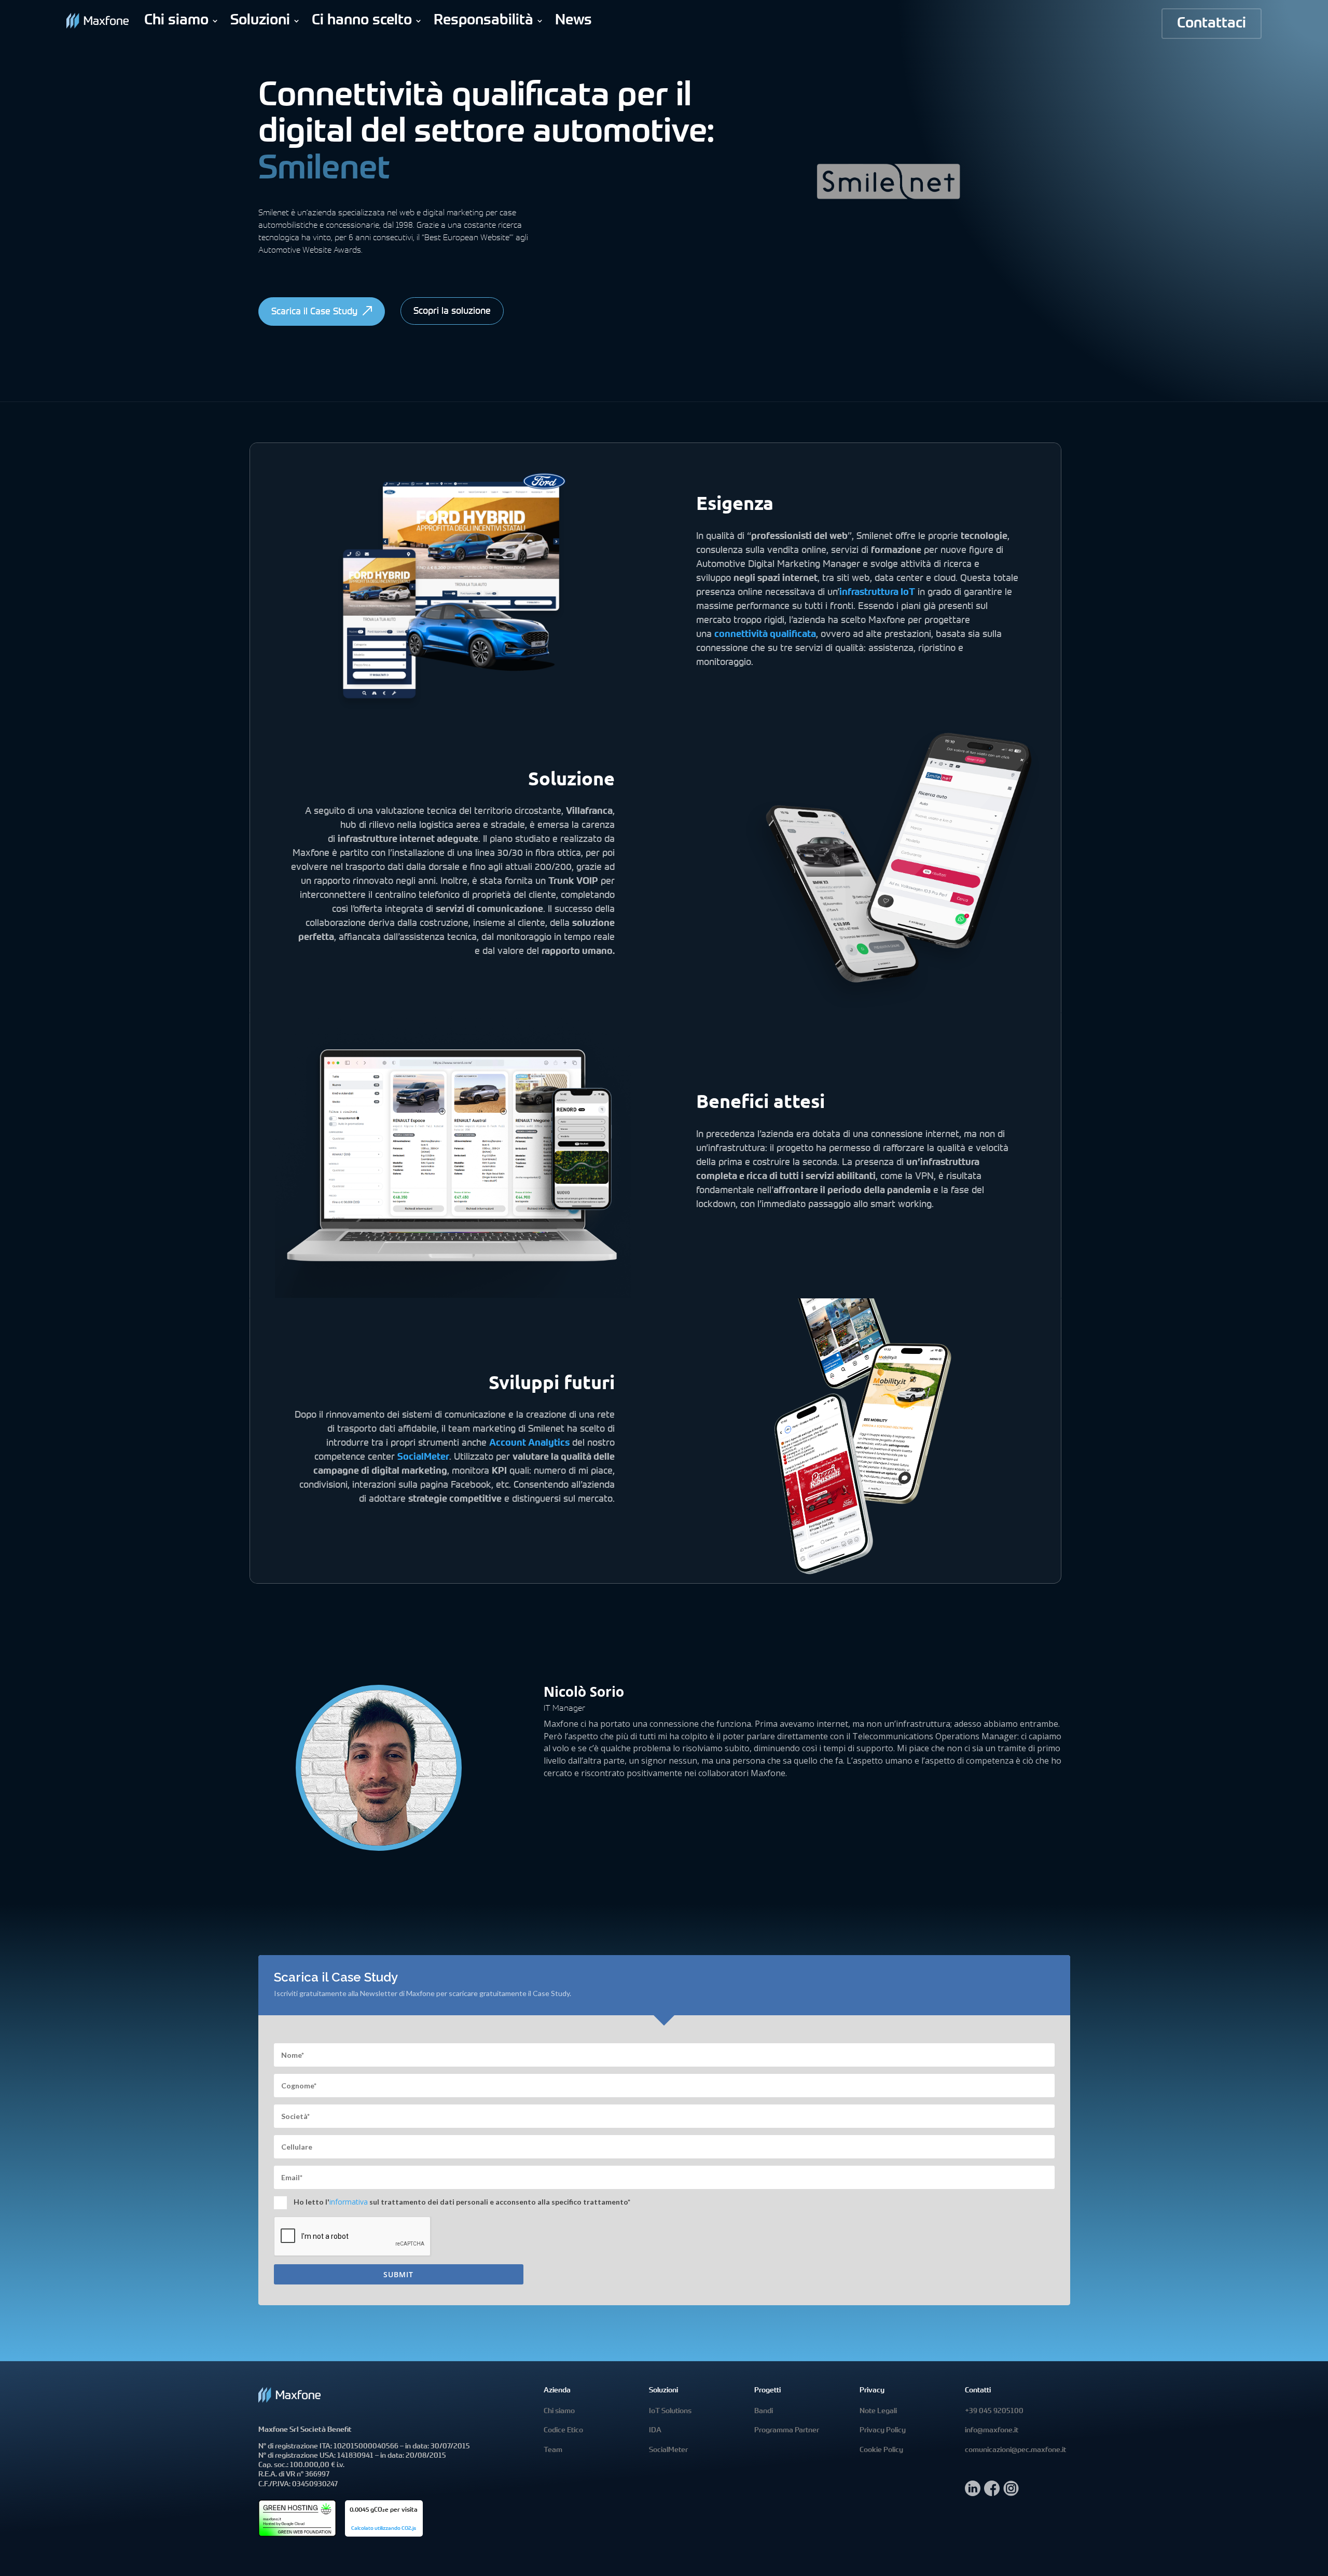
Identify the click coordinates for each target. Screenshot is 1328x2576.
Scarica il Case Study (314, 312)
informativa (349, 2202)
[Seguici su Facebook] (992, 2493)
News (573, 21)
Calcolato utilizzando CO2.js (384, 2529)
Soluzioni (260, 21)
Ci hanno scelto (362, 21)
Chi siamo (176, 21)
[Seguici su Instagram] (1011, 2493)
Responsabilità (483, 21)
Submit (398, 2274)
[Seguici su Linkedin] (973, 2493)
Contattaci (1212, 24)
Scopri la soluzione (452, 312)
